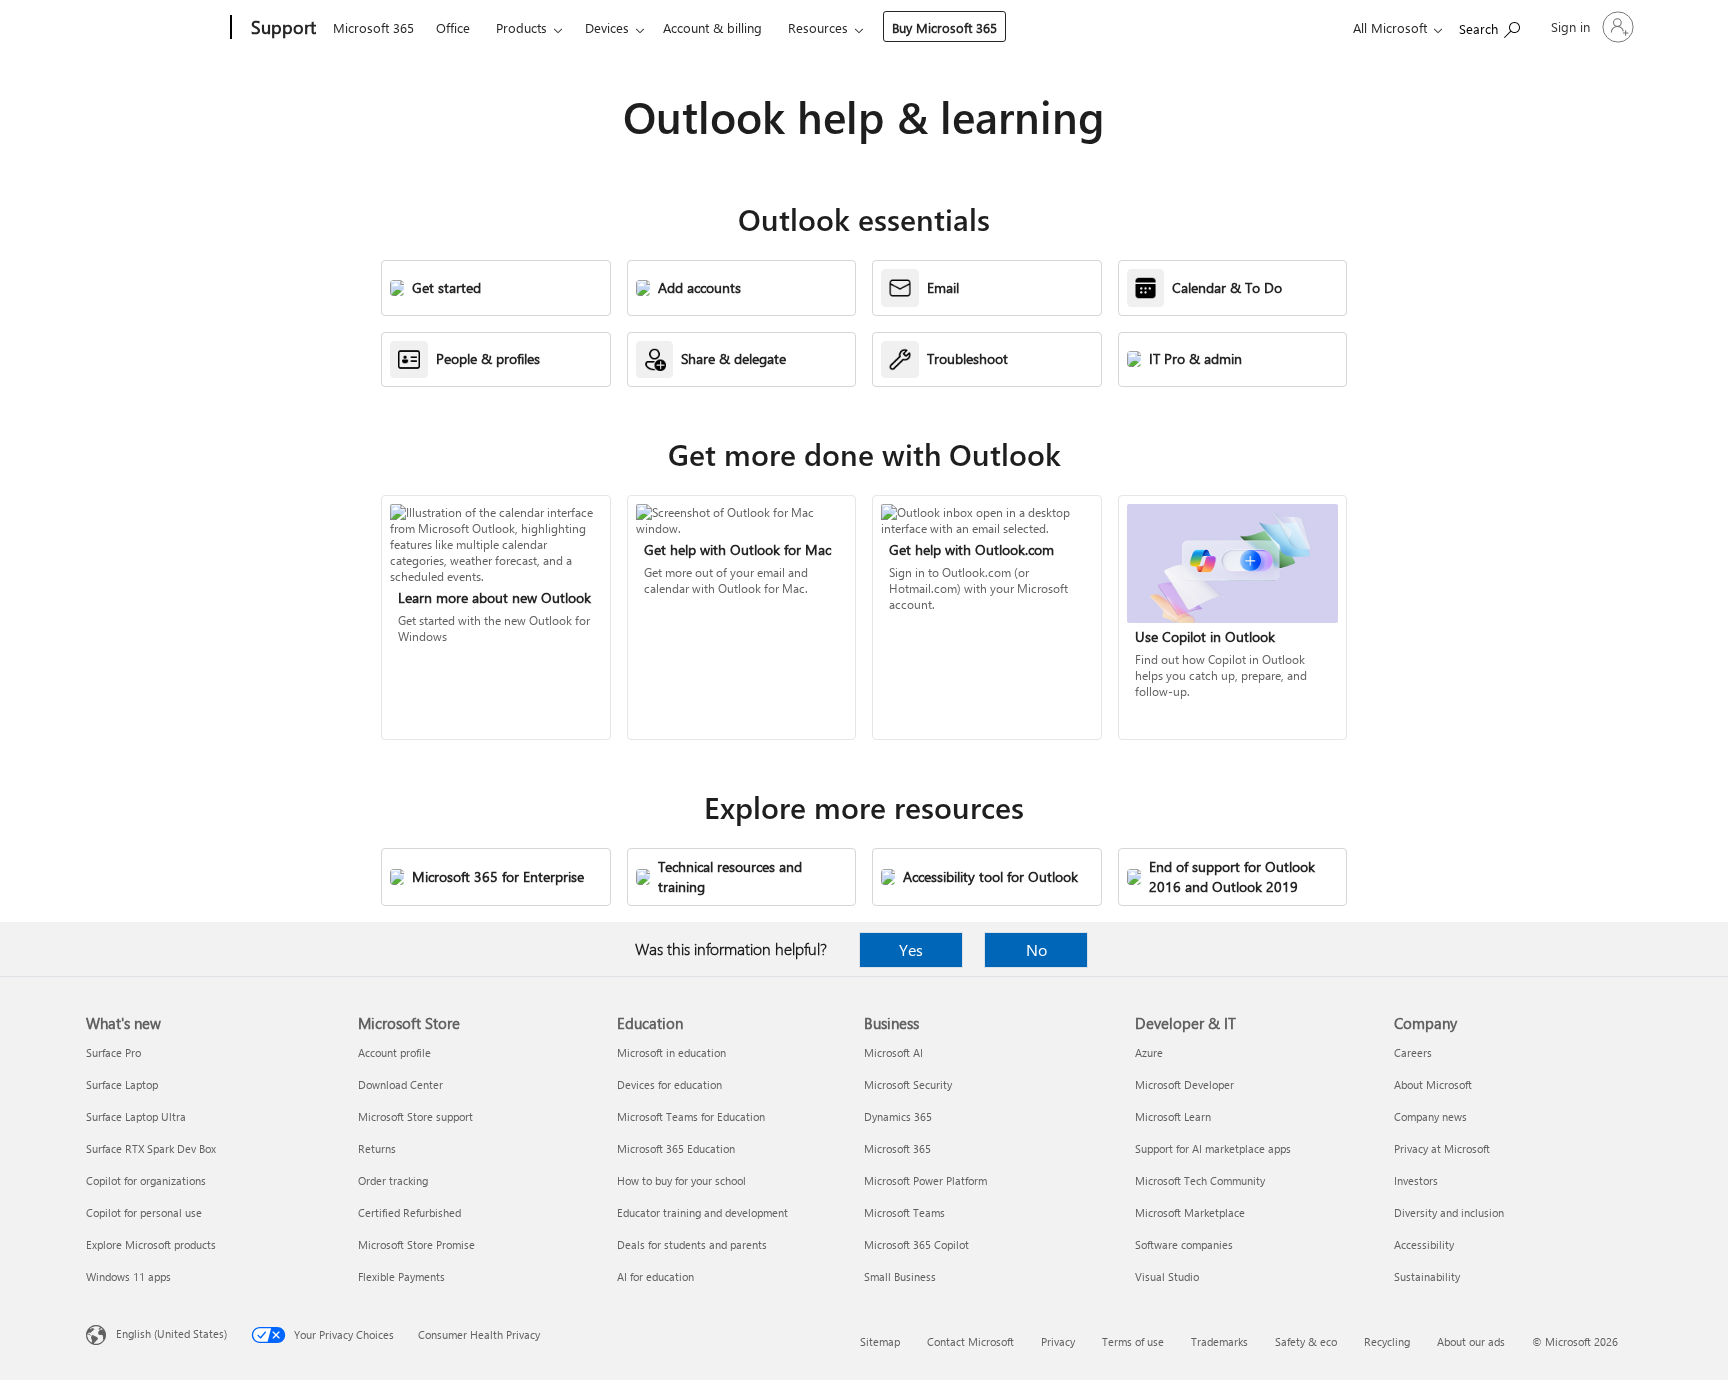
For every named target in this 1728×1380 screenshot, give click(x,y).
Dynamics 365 (898, 1116)
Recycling (1387, 1341)
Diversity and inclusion (1449, 1212)
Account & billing (712, 27)
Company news (1430, 1116)
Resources (818, 27)
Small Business (900, 1276)
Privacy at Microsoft (1442, 1148)
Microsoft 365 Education (676, 1148)
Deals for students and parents (692, 1244)
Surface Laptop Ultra (136, 1116)
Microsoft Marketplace (1190, 1212)
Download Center (400, 1084)
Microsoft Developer (1184, 1084)
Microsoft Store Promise (416, 1244)
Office (453, 27)
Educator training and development (702, 1212)
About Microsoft (1433, 1084)
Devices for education (669, 1084)
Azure (1149, 1052)
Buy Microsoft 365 (944, 27)
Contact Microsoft (970, 1341)
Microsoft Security (908, 1084)
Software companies (1184, 1244)
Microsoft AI (893, 1052)
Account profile (394, 1052)
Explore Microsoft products (151, 1244)
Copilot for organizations (146, 1180)
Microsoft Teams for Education (691, 1116)
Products (521, 27)
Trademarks (1219, 1341)
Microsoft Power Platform (925, 1180)
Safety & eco (1306, 1341)
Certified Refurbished (409, 1212)
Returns (377, 1148)
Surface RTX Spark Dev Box (151, 1148)
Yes (911, 949)
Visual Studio (1167, 1276)
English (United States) (171, 1333)
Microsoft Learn (1173, 1116)
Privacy (1058, 1341)
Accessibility (1424, 1244)
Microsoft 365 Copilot (916, 1244)
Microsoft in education (671, 1052)
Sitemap (880, 1341)
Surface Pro (113, 1052)
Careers (1413, 1052)
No (1036, 949)
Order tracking (393, 1180)
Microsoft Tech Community (1200, 1180)
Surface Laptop (122, 1084)
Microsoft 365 (373, 27)
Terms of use (1133, 1341)
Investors (1416, 1180)
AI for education (655, 1276)
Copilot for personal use (144, 1212)
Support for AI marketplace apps (1213, 1148)
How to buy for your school (681, 1180)
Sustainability (1427, 1276)
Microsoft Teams (904, 1212)
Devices (607, 27)
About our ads (1471, 1341)
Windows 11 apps (128, 1276)
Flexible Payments (401, 1276)
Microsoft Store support (415, 1116)
